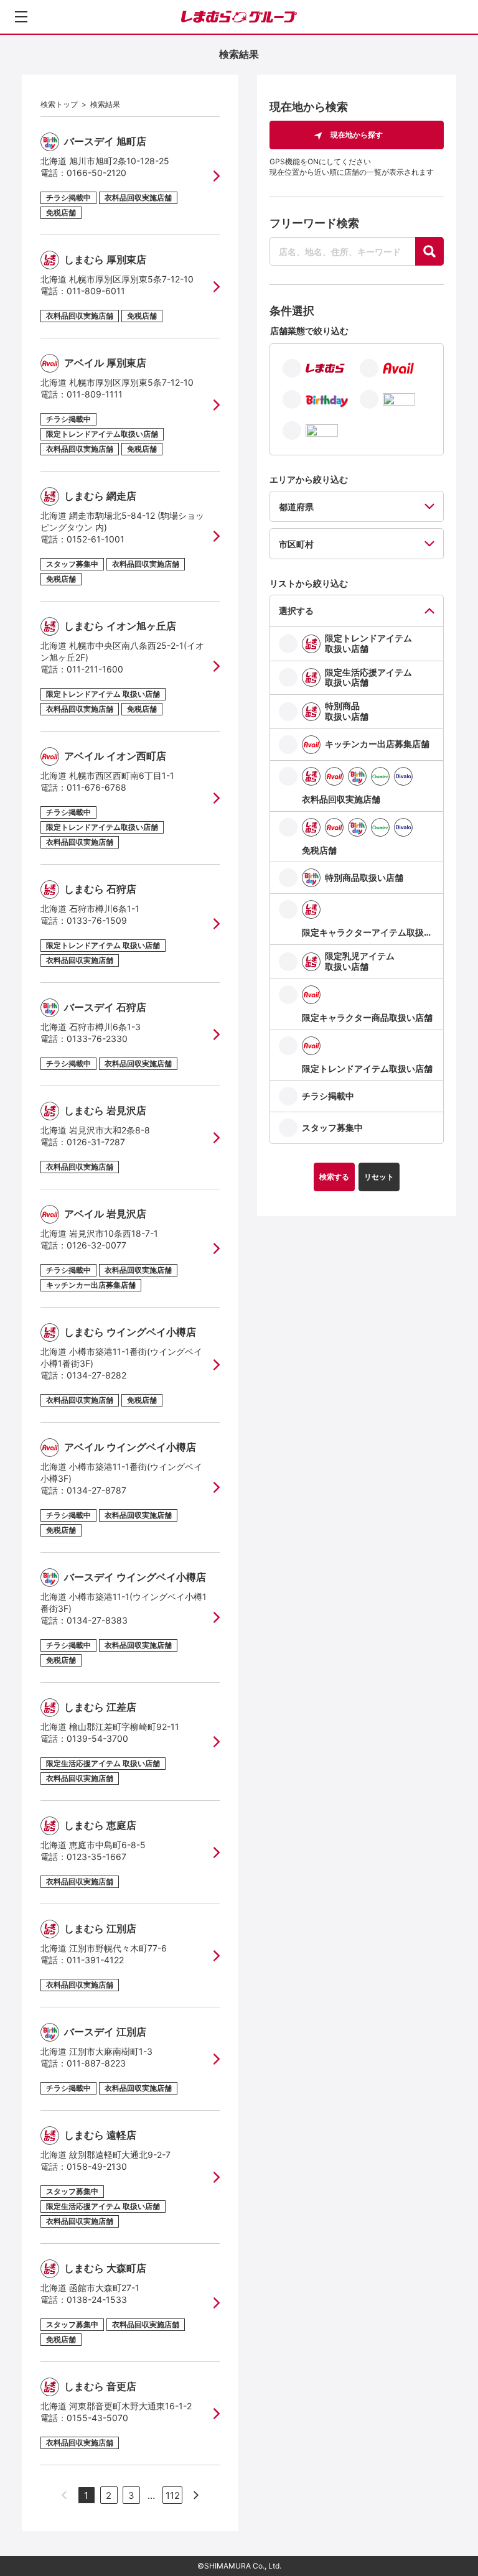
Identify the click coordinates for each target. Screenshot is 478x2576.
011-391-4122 (95, 1960)
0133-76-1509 (97, 920)
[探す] (429, 251)
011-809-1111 (95, 394)
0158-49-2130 (97, 2166)
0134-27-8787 (96, 1490)
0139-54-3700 (97, 1738)
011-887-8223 (96, 2063)
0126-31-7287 (96, 1142)
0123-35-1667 (96, 1857)
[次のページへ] (196, 2495)
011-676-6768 (96, 787)
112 (173, 2495)
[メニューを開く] (21, 17)
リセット (379, 1177)
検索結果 (105, 104)
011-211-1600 (95, 669)
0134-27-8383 (97, 1620)
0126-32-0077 (96, 1245)
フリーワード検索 (314, 223)
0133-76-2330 (97, 1039)
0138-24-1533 (97, 2299)
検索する (334, 1177)
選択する (296, 611)
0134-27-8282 (96, 1375)
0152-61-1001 (96, 539)
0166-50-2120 (96, 173)
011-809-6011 (96, 291)
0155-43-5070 (97, 2418)
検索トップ (59, 104)
